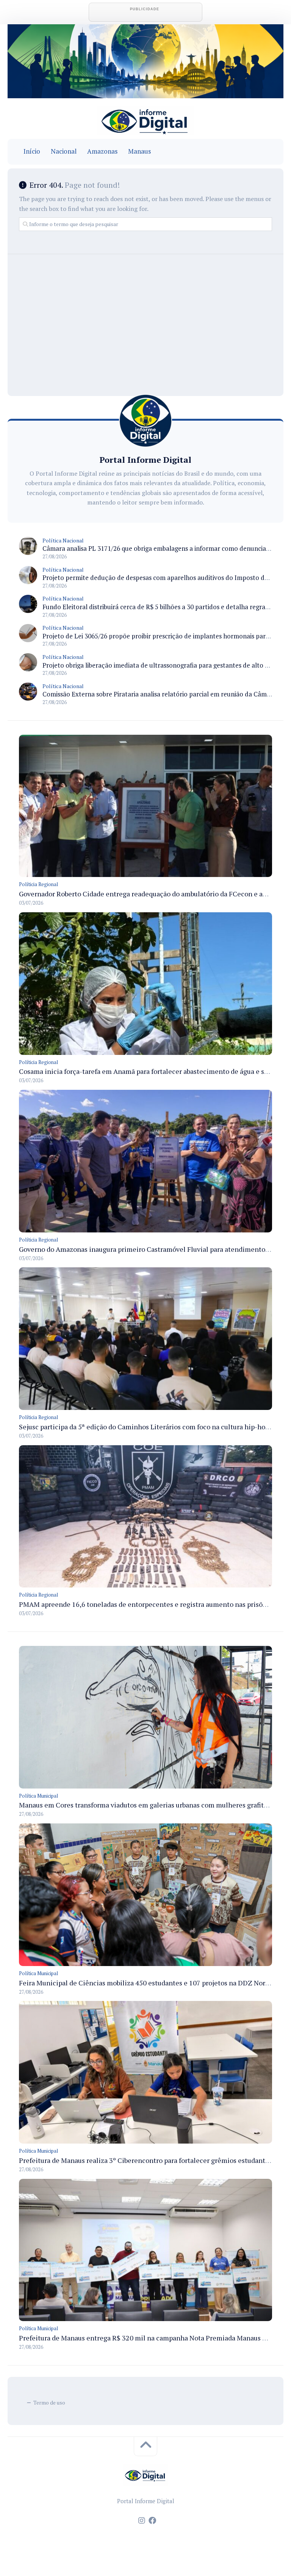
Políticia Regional (38, 884)
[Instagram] (142, 2521)
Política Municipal (38, 1796)
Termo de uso (49, 2402)
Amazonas (102, 151)
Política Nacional (63, 540)
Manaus (139, 151)
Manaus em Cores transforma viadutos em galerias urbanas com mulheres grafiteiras (149, 1805)
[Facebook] (152, 2521)
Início (32, 151)
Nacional (64, 151)
